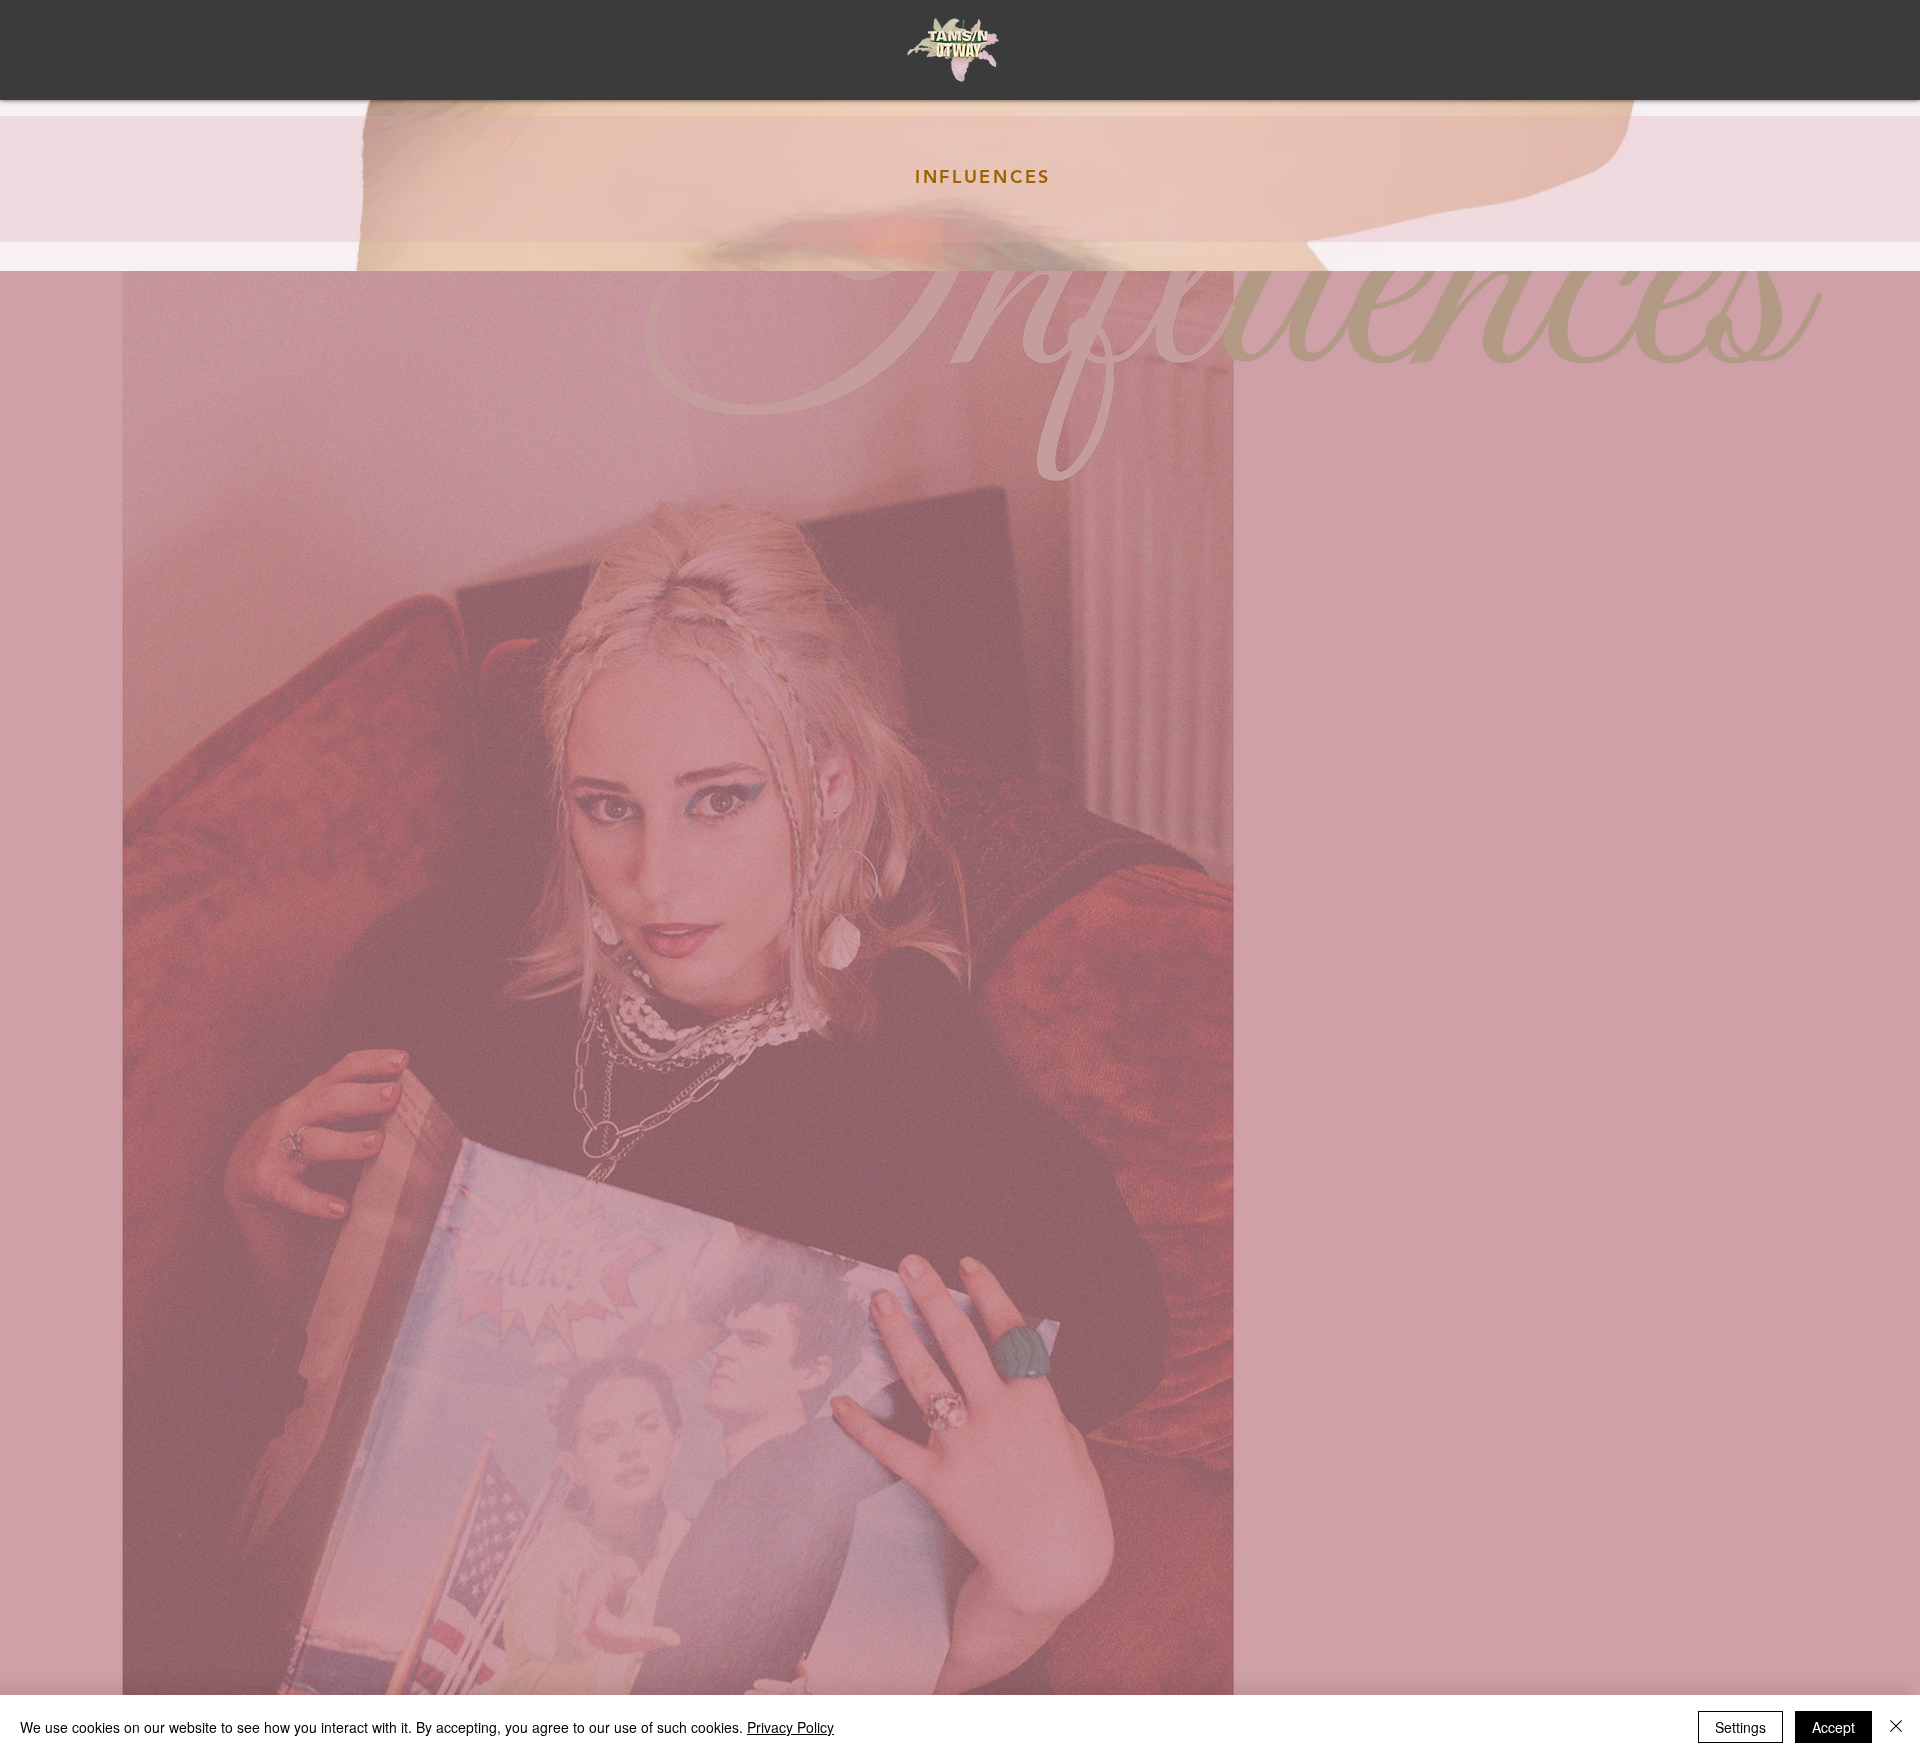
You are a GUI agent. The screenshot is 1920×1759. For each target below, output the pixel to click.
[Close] (1896, 1727)
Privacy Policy (790, 1727)
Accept (1833, 1727)
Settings (1740, 1727)
